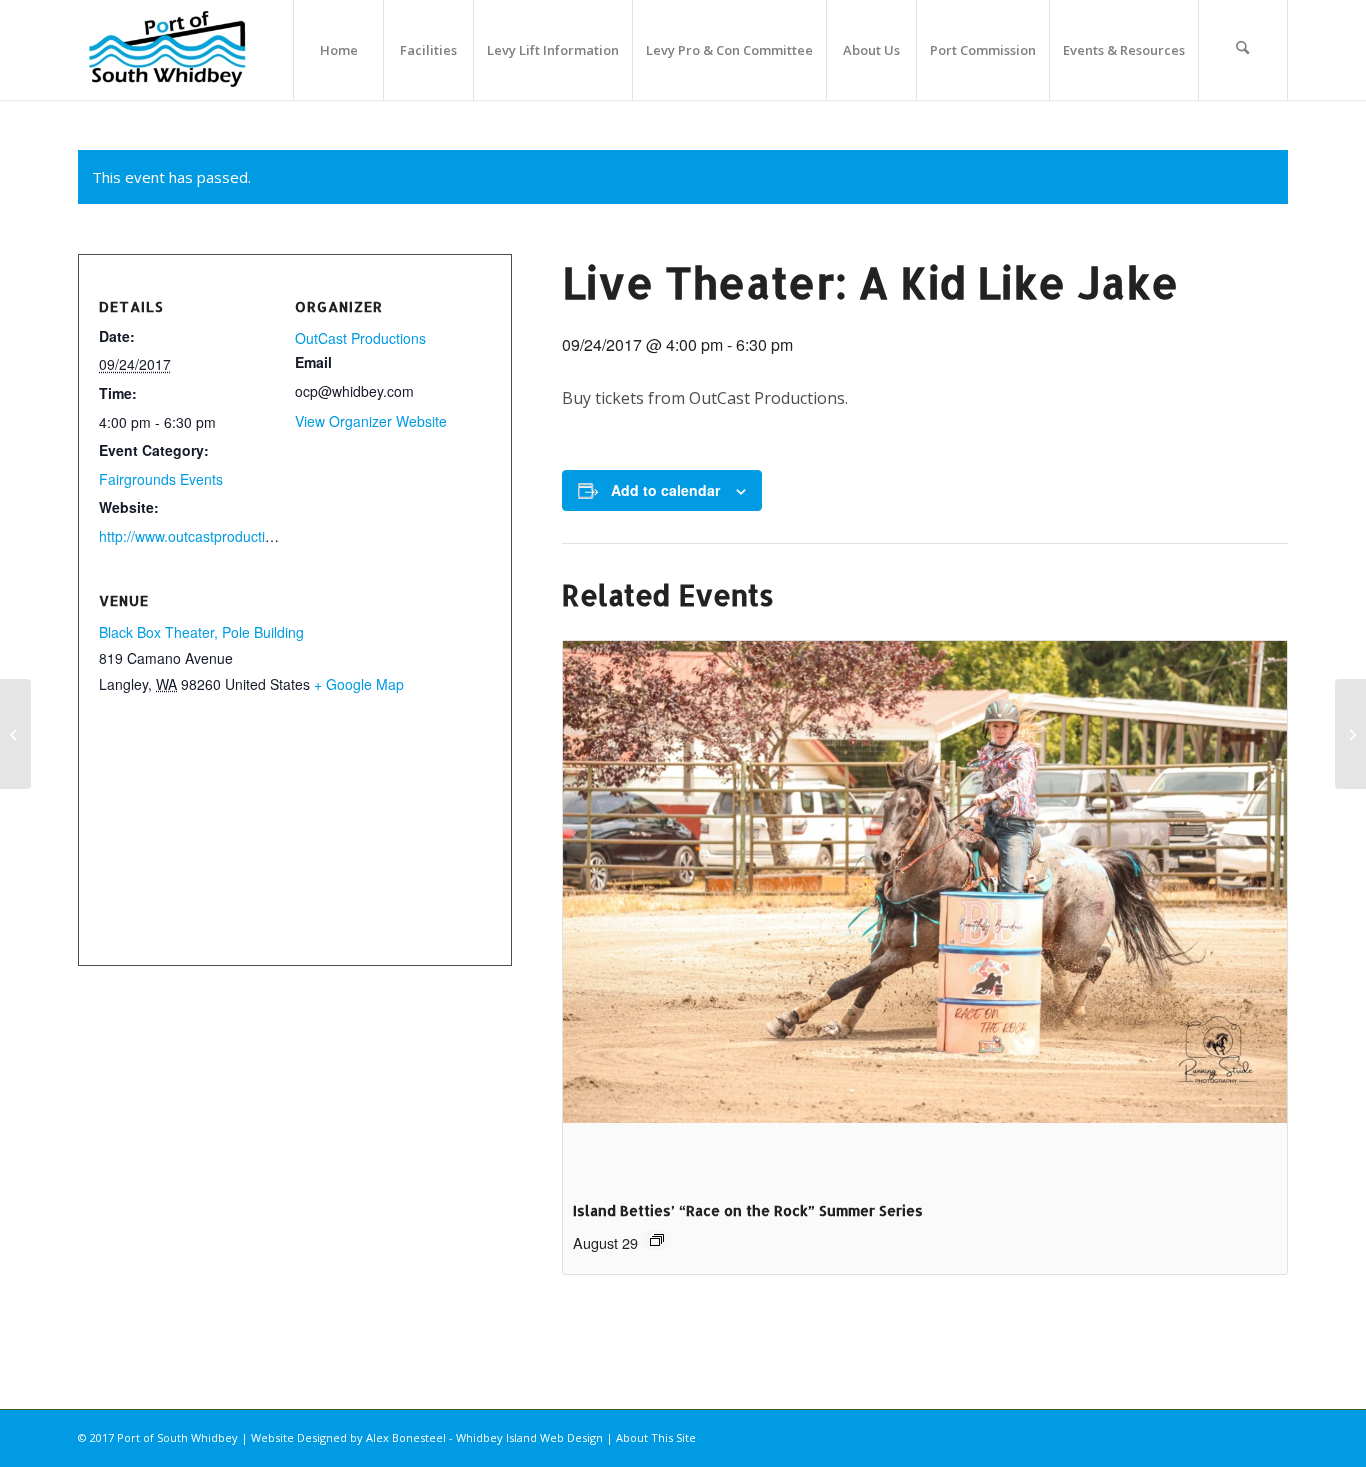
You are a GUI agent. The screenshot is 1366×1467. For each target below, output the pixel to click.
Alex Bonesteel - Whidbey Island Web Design (484, 1437)
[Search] (1243, 50)
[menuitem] (338, 50)
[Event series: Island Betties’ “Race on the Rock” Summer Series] (657, 1240)
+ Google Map (359, 684)
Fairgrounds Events (161, 479)
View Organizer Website (371, 421)
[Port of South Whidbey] (168, 50)
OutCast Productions (360, 338)
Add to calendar (665, 490)
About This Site (656, 1437)
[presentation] (925, 912)
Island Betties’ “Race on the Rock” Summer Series (748, 1210)
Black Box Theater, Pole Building (201, 632)
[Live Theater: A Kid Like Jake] (15, 734)
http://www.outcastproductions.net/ (207, 536)
